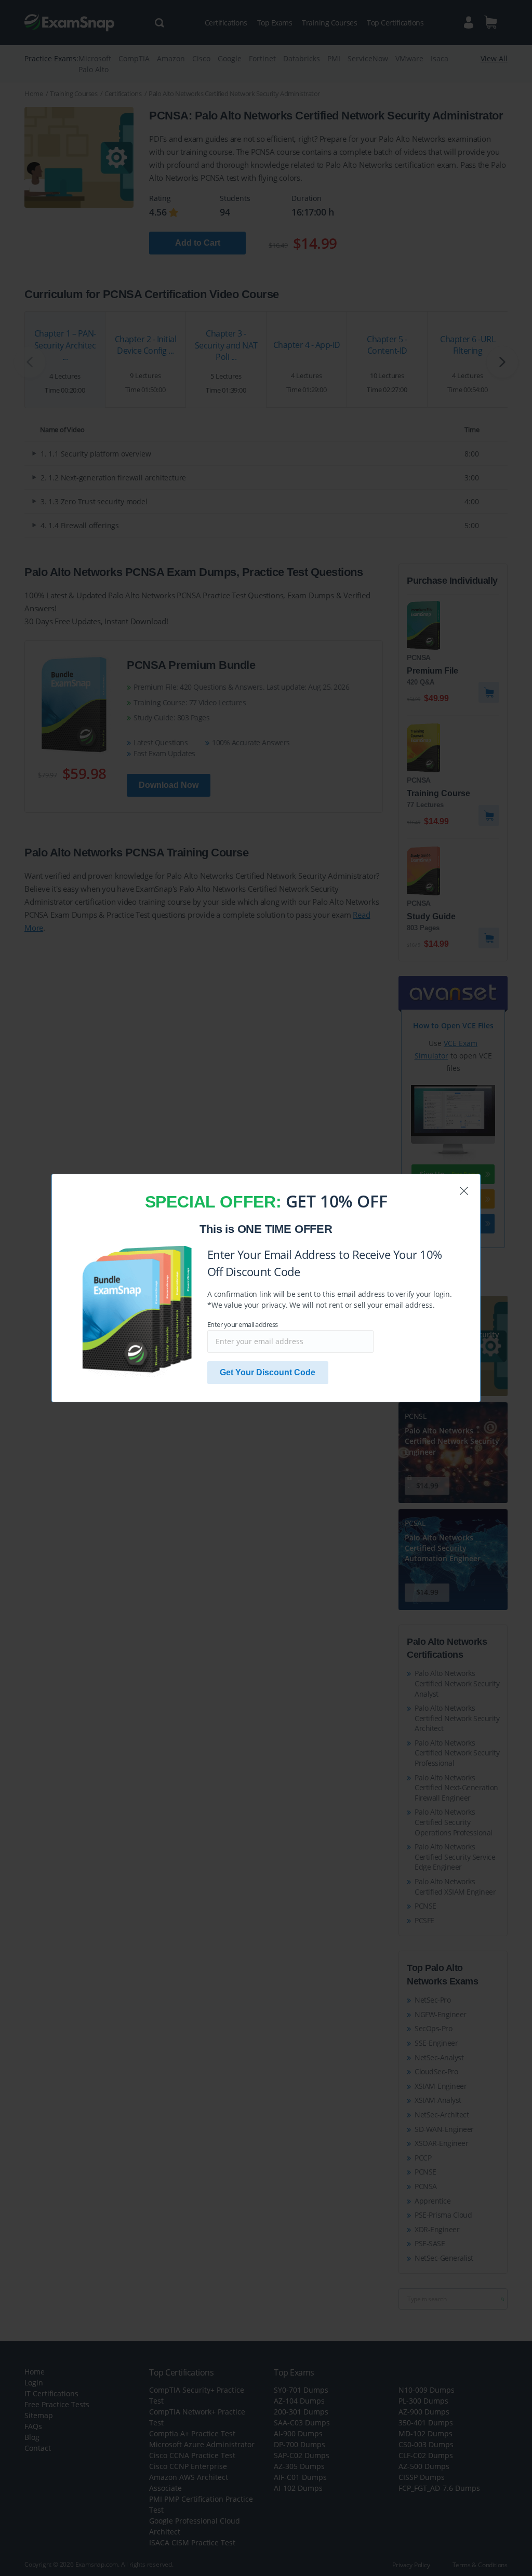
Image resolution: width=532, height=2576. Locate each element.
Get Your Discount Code (268, 1372)
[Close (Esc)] (464, 1191)
